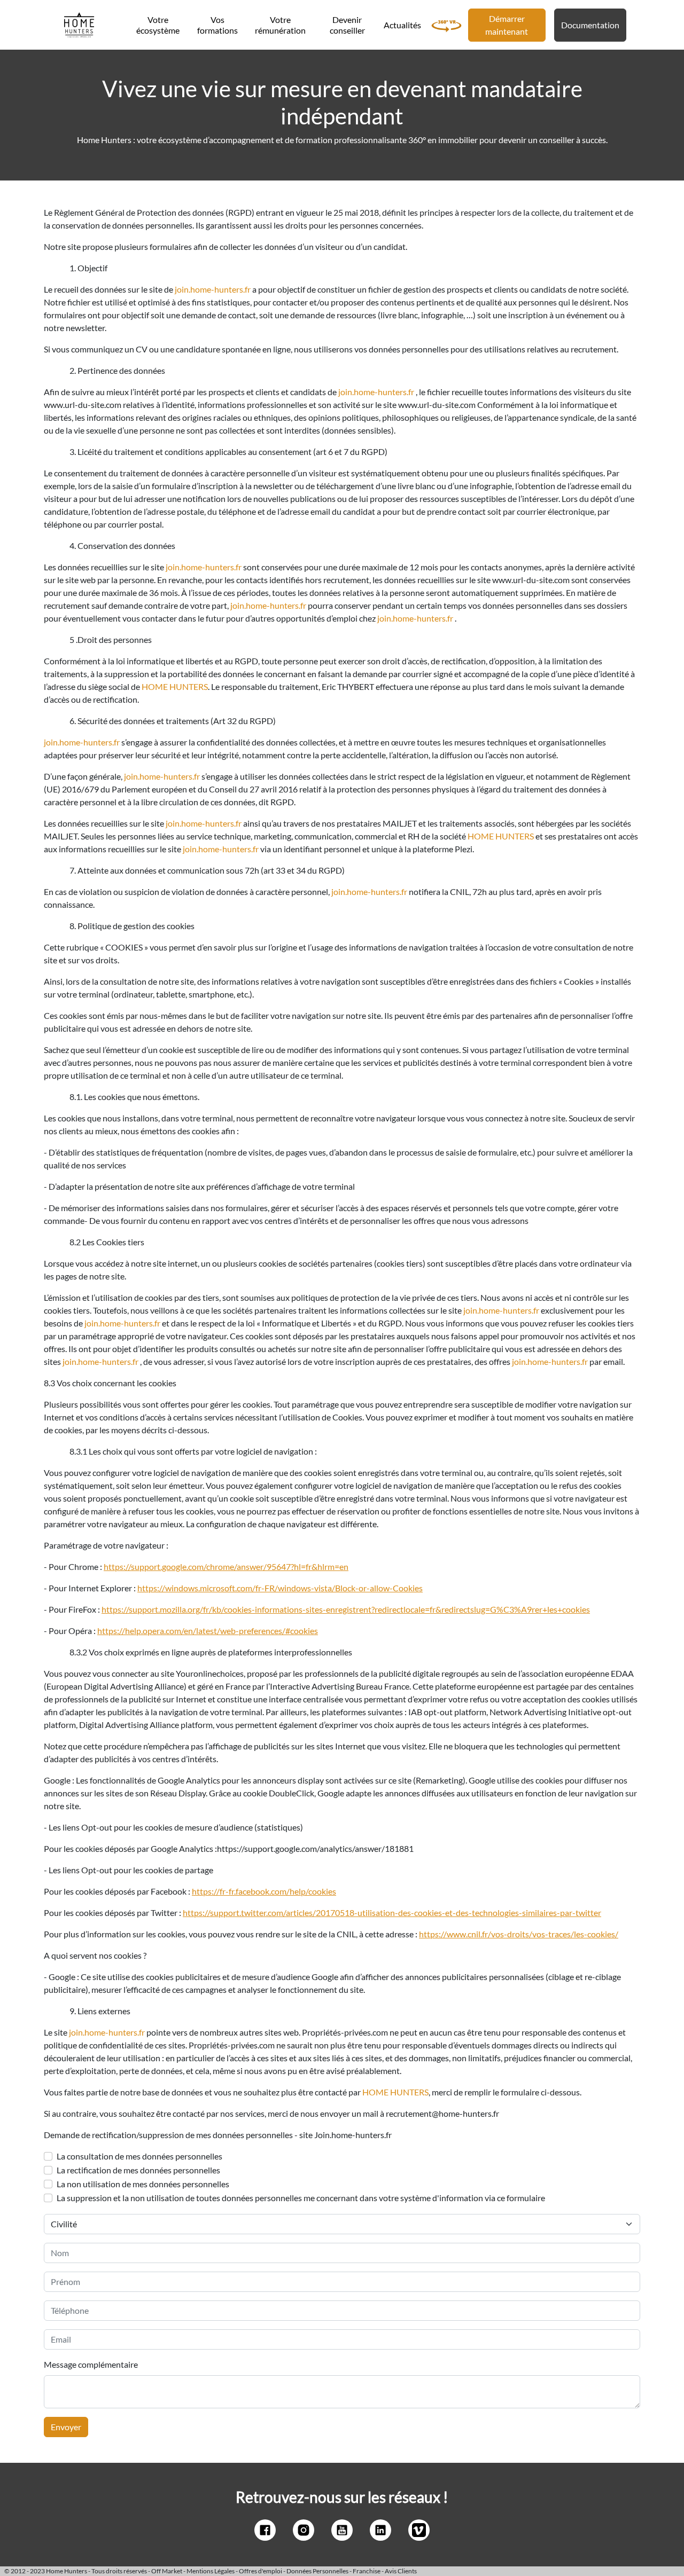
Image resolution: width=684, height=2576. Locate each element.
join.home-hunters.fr (213, 289)
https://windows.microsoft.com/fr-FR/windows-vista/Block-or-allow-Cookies (280, 1588)
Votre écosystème (158, 25)
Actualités (402, 25)
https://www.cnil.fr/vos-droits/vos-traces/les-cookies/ (519, 1934)
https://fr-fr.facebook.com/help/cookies (264, 1891)
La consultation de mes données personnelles (139, 2156)
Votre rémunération (280, 25)
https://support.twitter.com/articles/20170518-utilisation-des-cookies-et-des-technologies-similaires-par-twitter (392, 1913)
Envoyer (66, 2427)
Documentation (590, 25)
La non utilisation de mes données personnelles (143, 2184)
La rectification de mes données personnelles (138, 2170)
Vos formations (217, 25)
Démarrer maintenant (507, 25)
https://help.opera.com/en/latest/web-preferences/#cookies (208, 1631)
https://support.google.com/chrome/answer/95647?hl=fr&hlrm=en (226, 1566)
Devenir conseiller (347, 25)
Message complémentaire (91, 2364)
